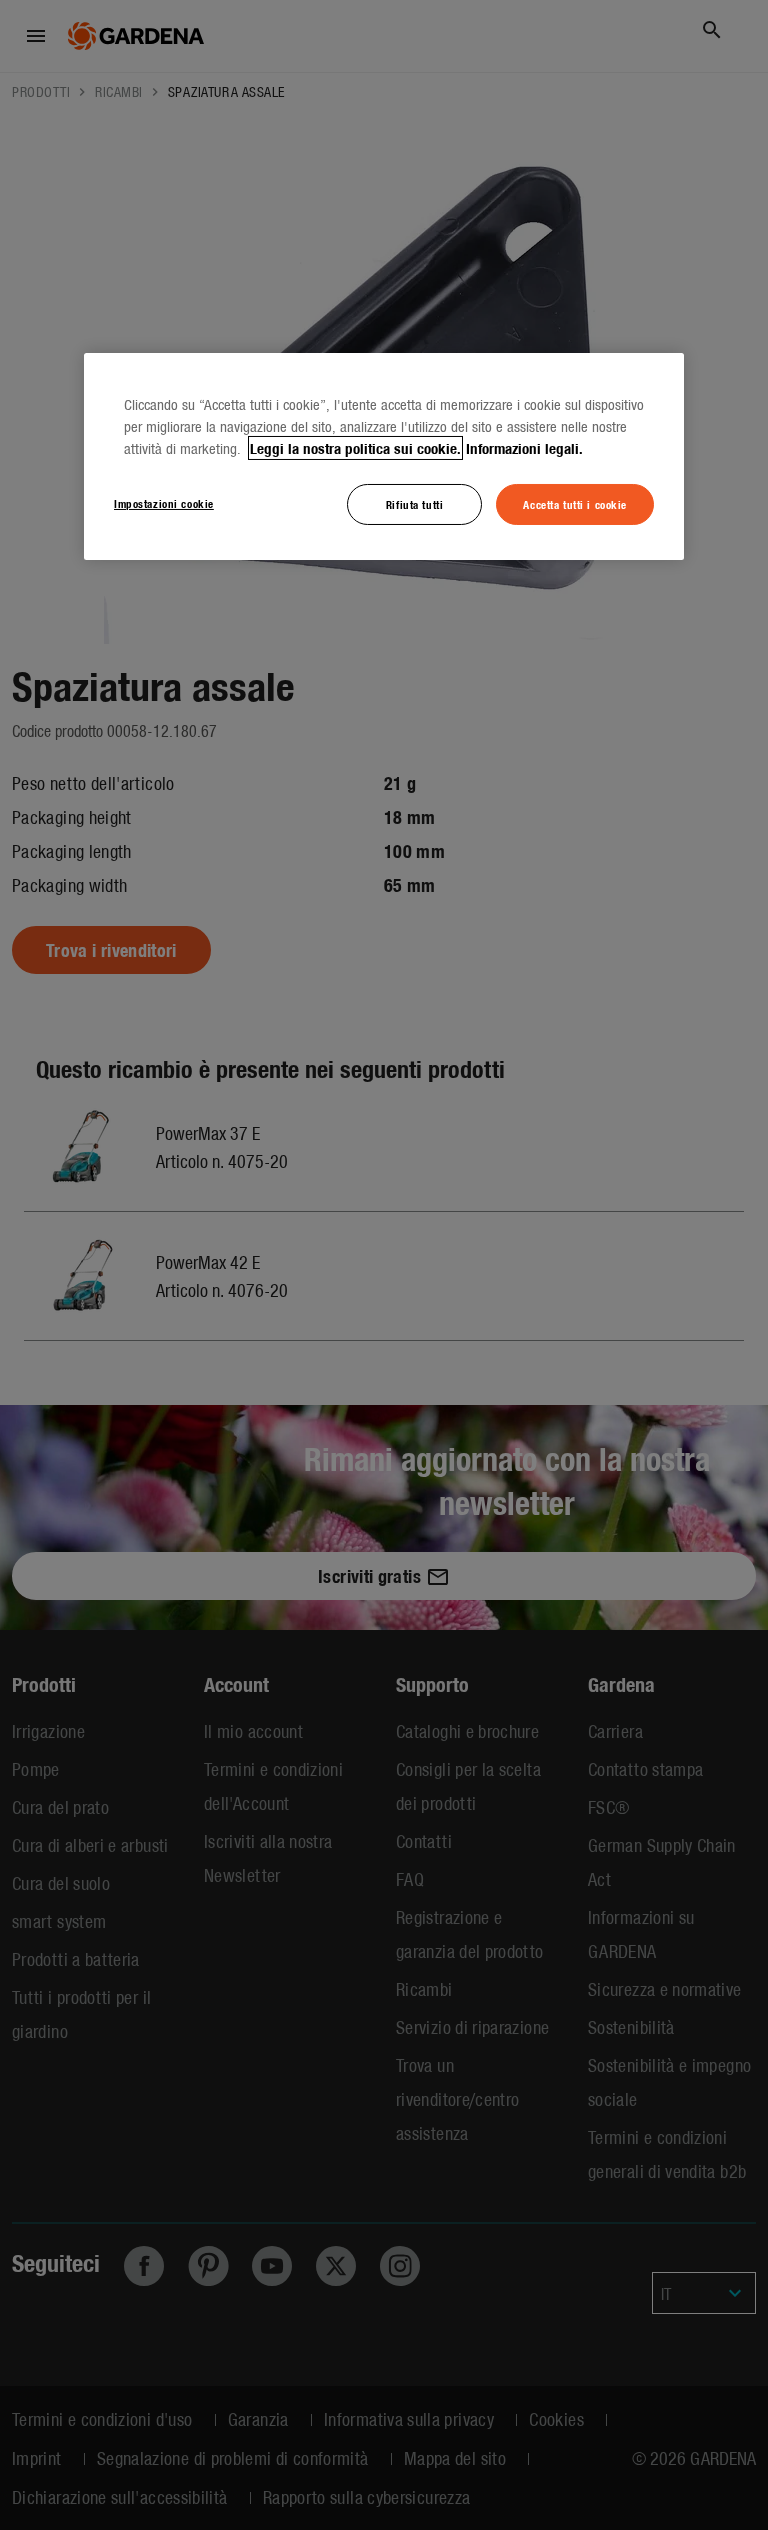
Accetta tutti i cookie (575, 503)
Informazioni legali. (524, 447)
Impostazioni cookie (164, 502)
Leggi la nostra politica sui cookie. (355, 447)
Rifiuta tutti (414, 503)
